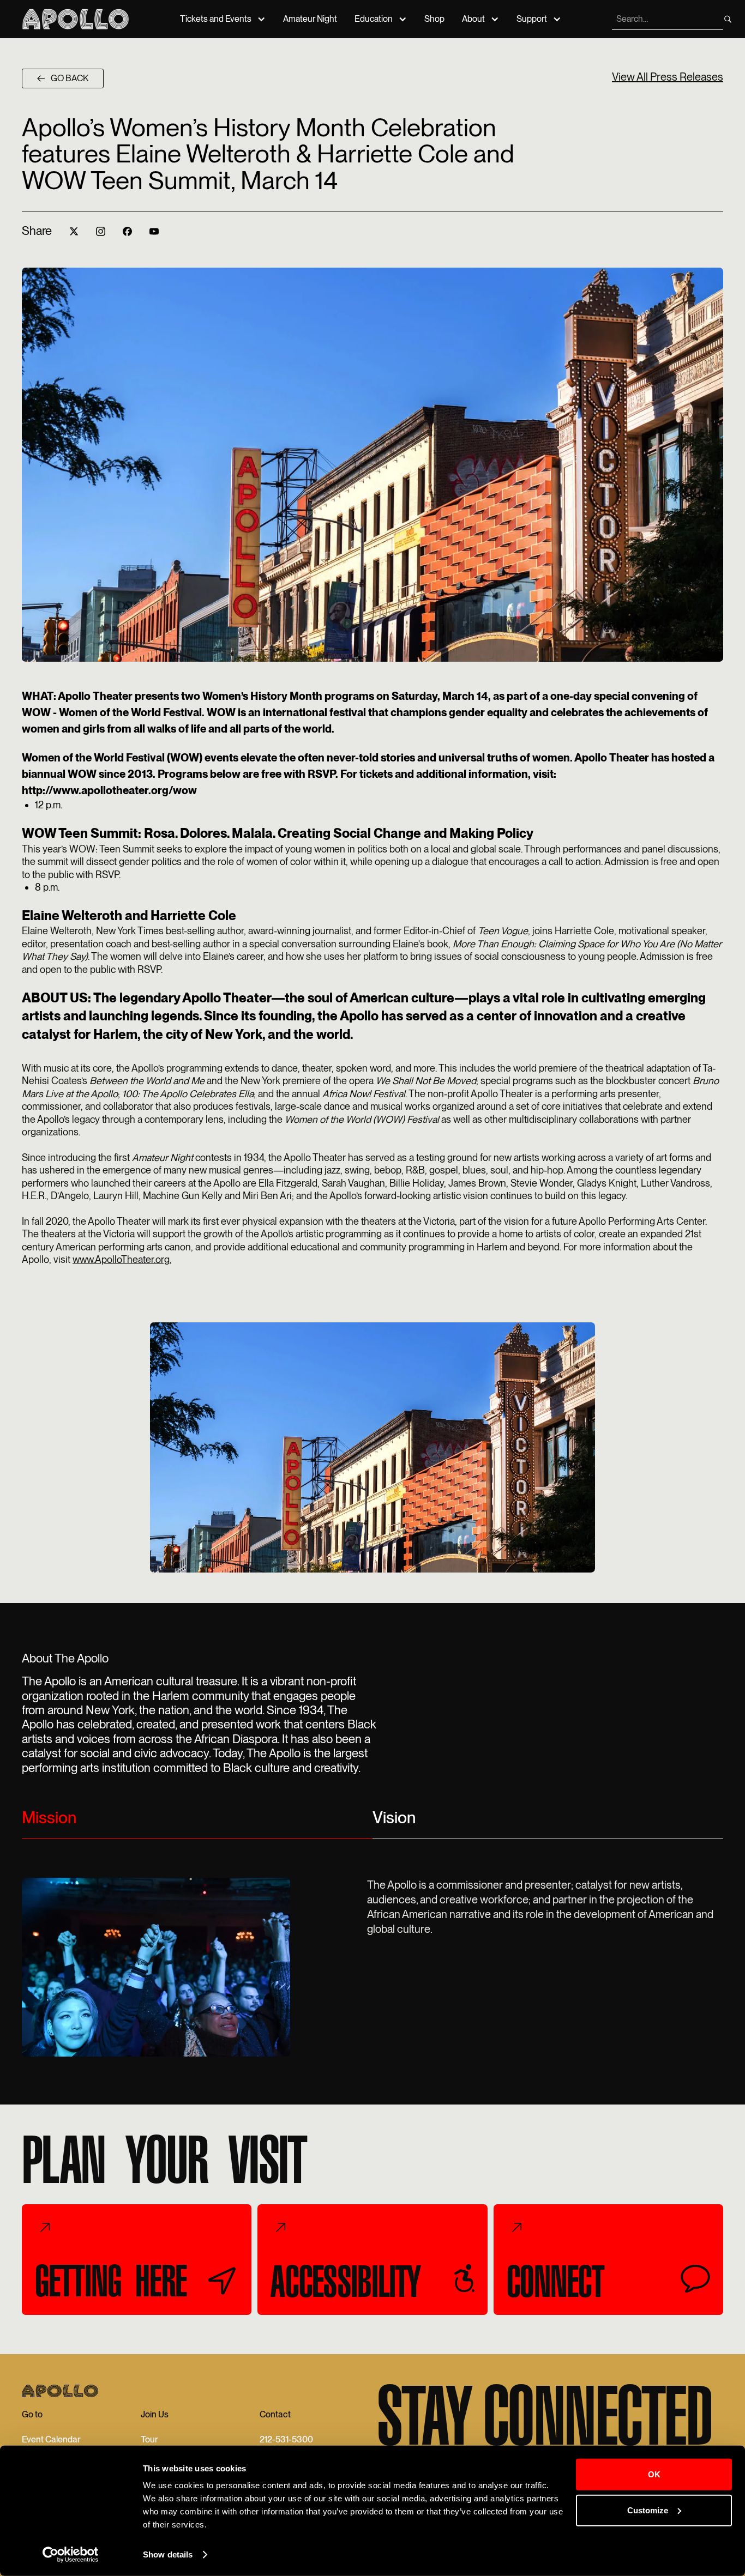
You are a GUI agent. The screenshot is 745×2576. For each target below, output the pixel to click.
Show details (168, 2554)
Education (374, 19)
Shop (434, 19)
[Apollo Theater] (76, 19)
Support (532, 19)
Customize (648, 2510)
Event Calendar (51, 2439)
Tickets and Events (216, 19)
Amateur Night (310, 19)
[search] (728, 19)
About (473, 19)
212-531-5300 (286, 2439)
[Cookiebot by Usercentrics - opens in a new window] (71, 2555)
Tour (149, 2439)
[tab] (197, 1822)
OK (654, 2474)
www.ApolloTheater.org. (122, 1259)
